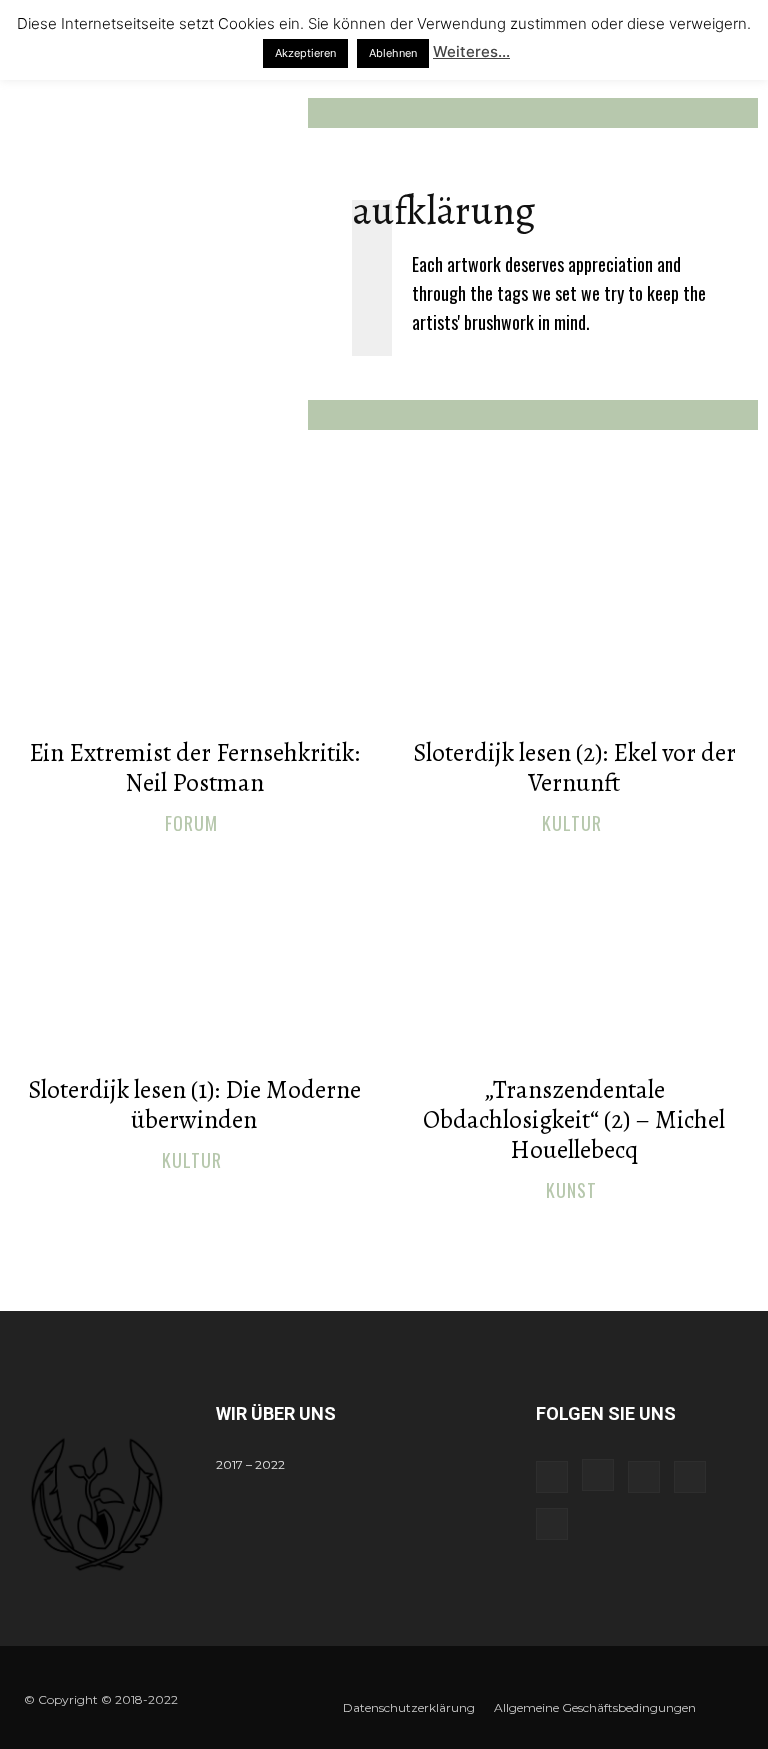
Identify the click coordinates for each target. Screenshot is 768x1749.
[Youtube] (552, 1524)
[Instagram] (598, 1475)
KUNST (571, 1191)
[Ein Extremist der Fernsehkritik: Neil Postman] (194, 623)
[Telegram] (644, 1477)
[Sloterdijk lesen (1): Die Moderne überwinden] (194, 960)
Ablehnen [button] (393, 53)
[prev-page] (364, 1234)
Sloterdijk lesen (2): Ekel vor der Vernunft (574, 768)
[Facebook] (552, 1477)
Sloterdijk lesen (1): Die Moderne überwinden (194, 1105)
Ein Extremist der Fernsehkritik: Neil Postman (194, 768)
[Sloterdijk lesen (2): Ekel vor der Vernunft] (574, 623)
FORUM (191, 824)
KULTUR (572, 824)
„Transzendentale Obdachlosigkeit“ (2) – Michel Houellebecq (574, 1120)
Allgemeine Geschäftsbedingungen (595, 1707)
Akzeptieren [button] (305, 53)
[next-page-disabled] (396, 1234)
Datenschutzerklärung (409, 1707)
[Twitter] (690, 1477)
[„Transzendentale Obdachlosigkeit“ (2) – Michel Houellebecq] (574, 960)
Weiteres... (471, 51)
